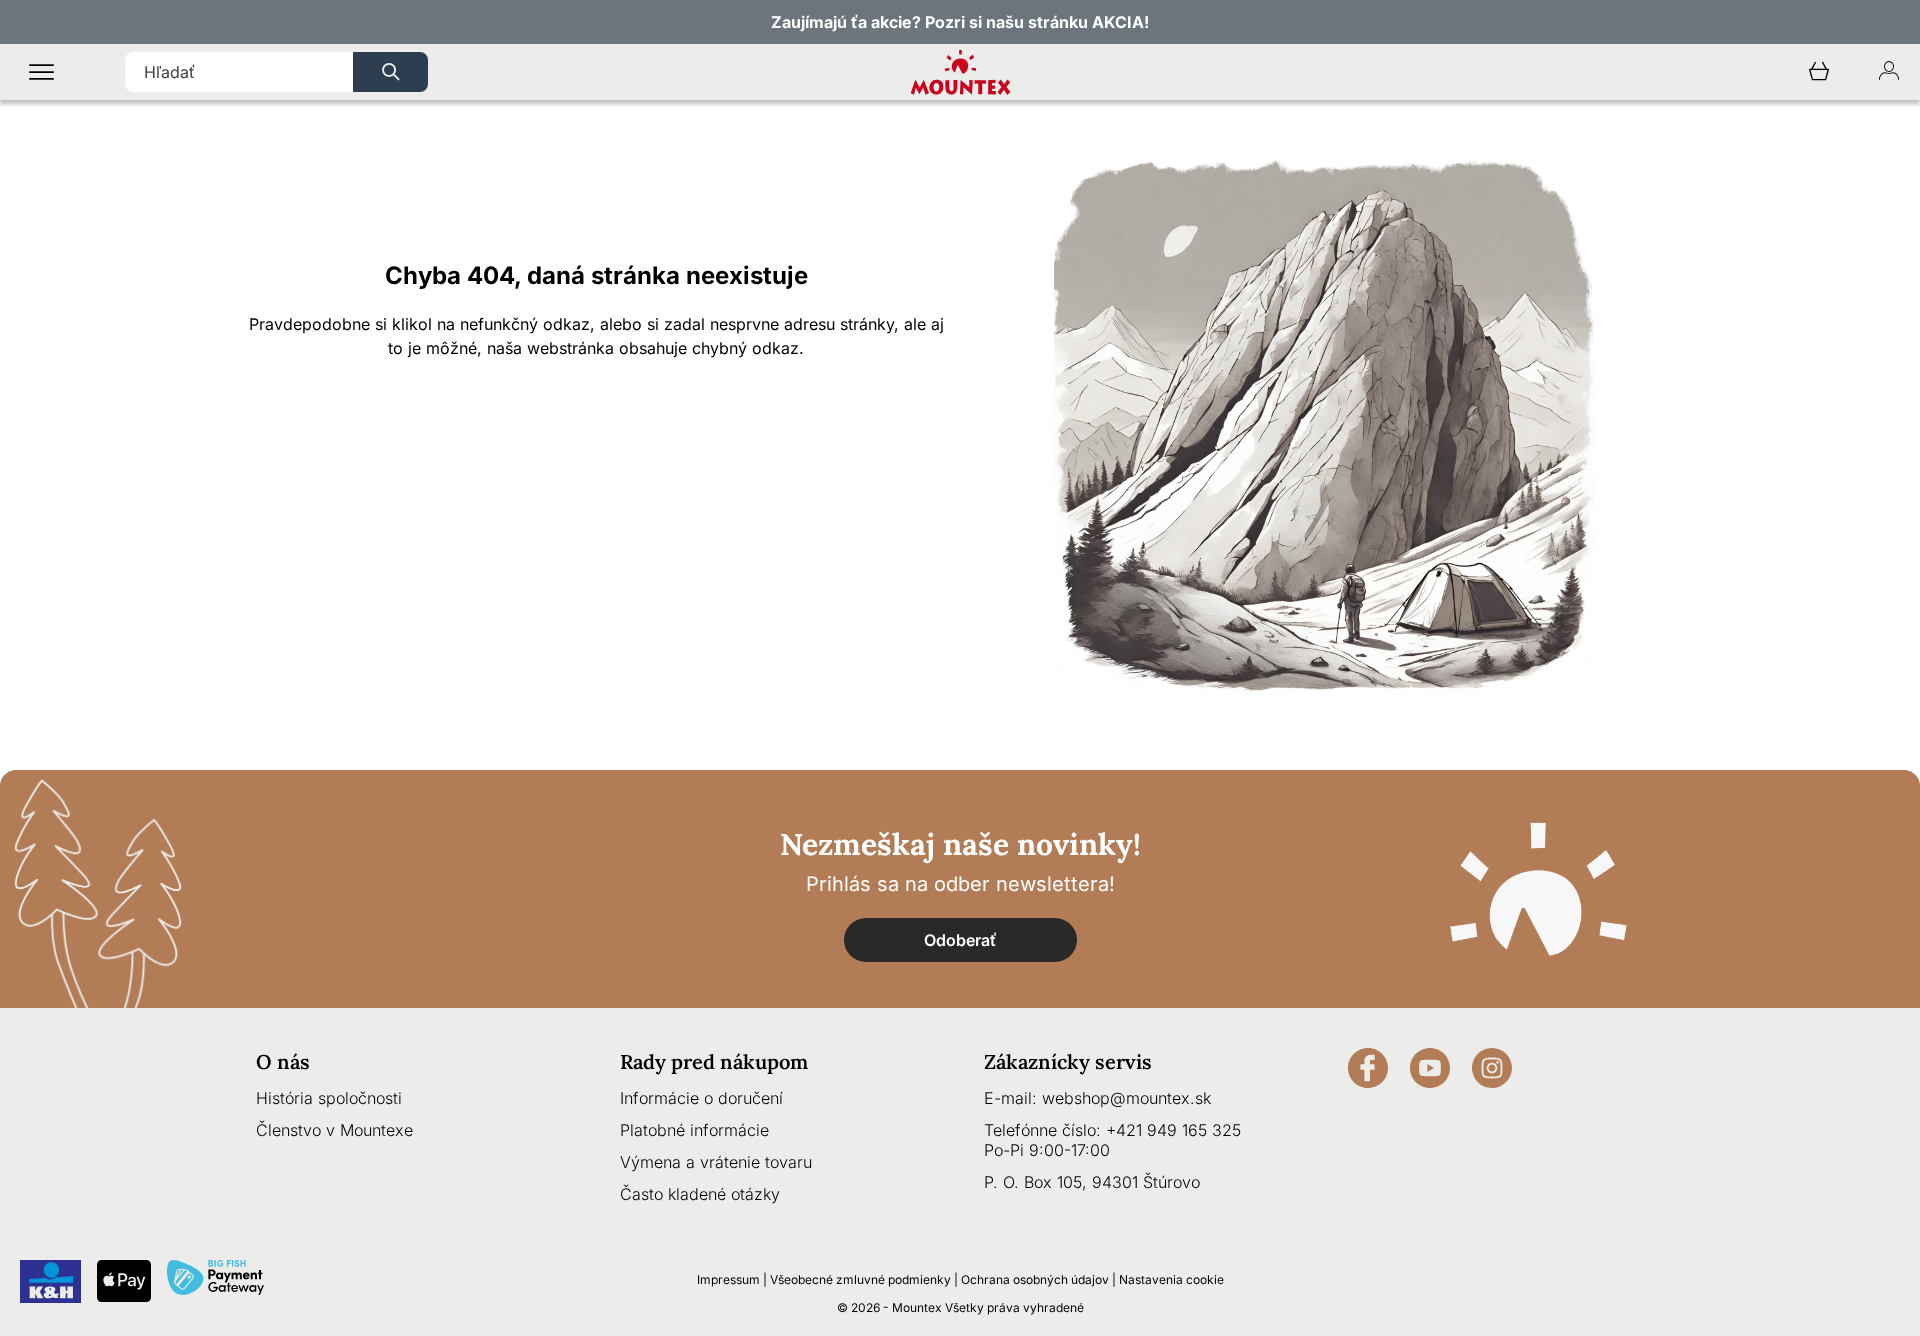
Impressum (728, 1279)
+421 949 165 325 (1173, 1130)
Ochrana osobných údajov (1035, 1279)
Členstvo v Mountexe (334, 1130)
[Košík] (1819, 72)
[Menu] (41, 72)
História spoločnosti (329, 1098)
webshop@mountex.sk (1126, 1098)
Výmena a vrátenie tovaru (716, 1162)
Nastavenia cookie (1171, 1279)
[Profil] (1889, 72)
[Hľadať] (390, 72)
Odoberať (960, 940)
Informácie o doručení (701, 1098)
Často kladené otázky (700, 1194)
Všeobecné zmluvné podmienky (860, 1279)
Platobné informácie (694, 1130)
